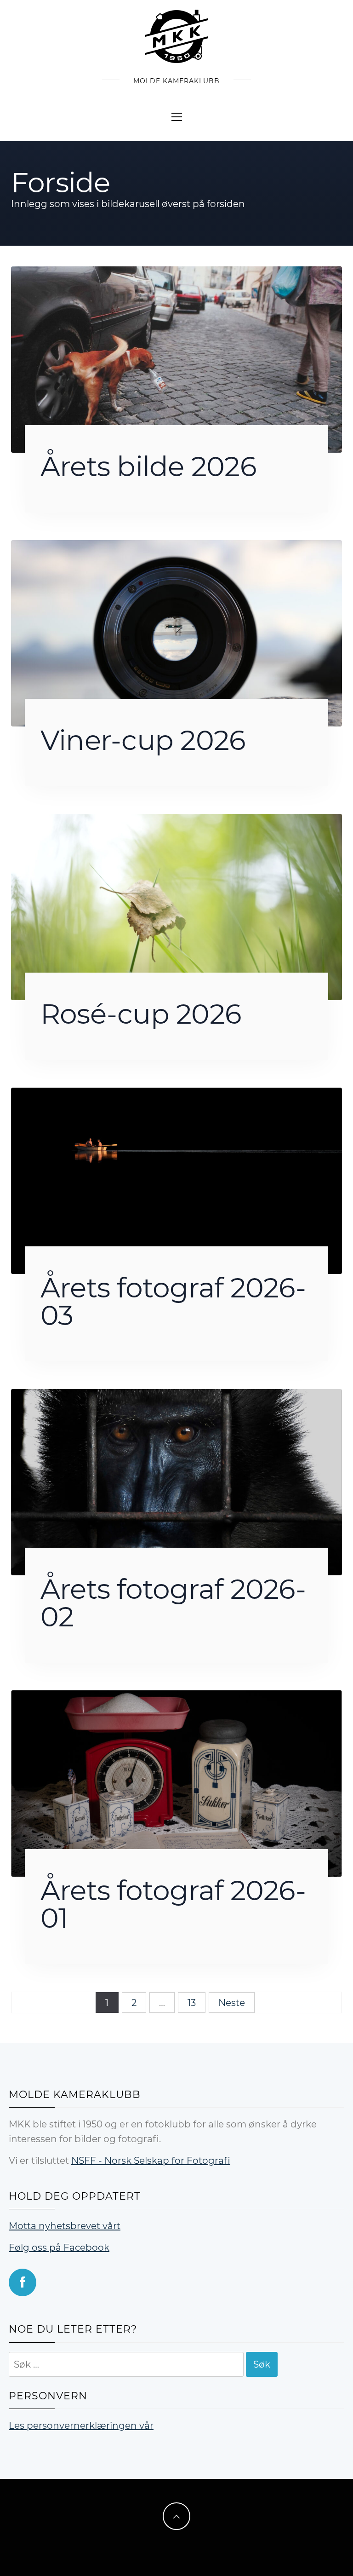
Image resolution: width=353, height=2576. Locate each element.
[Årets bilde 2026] (176, 359)
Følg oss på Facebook (59, 2248)
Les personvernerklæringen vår (81, 2426)
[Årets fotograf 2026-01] (176, 1783)
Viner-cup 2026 (143, 740)
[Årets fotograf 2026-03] (176, 1180)
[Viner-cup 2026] (176, 633)
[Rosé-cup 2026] (176, 906)
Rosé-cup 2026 (141, 1014)
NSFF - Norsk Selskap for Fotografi (151, 2161)
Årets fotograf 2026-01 (173, 1904)
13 (192, 2003)
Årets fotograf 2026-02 (173, 1603)
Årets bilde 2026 (148, 466)
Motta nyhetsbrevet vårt (65, 2226)
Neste (232, 2003)
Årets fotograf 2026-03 (173, 1301)
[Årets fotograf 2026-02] (176, 1481)
